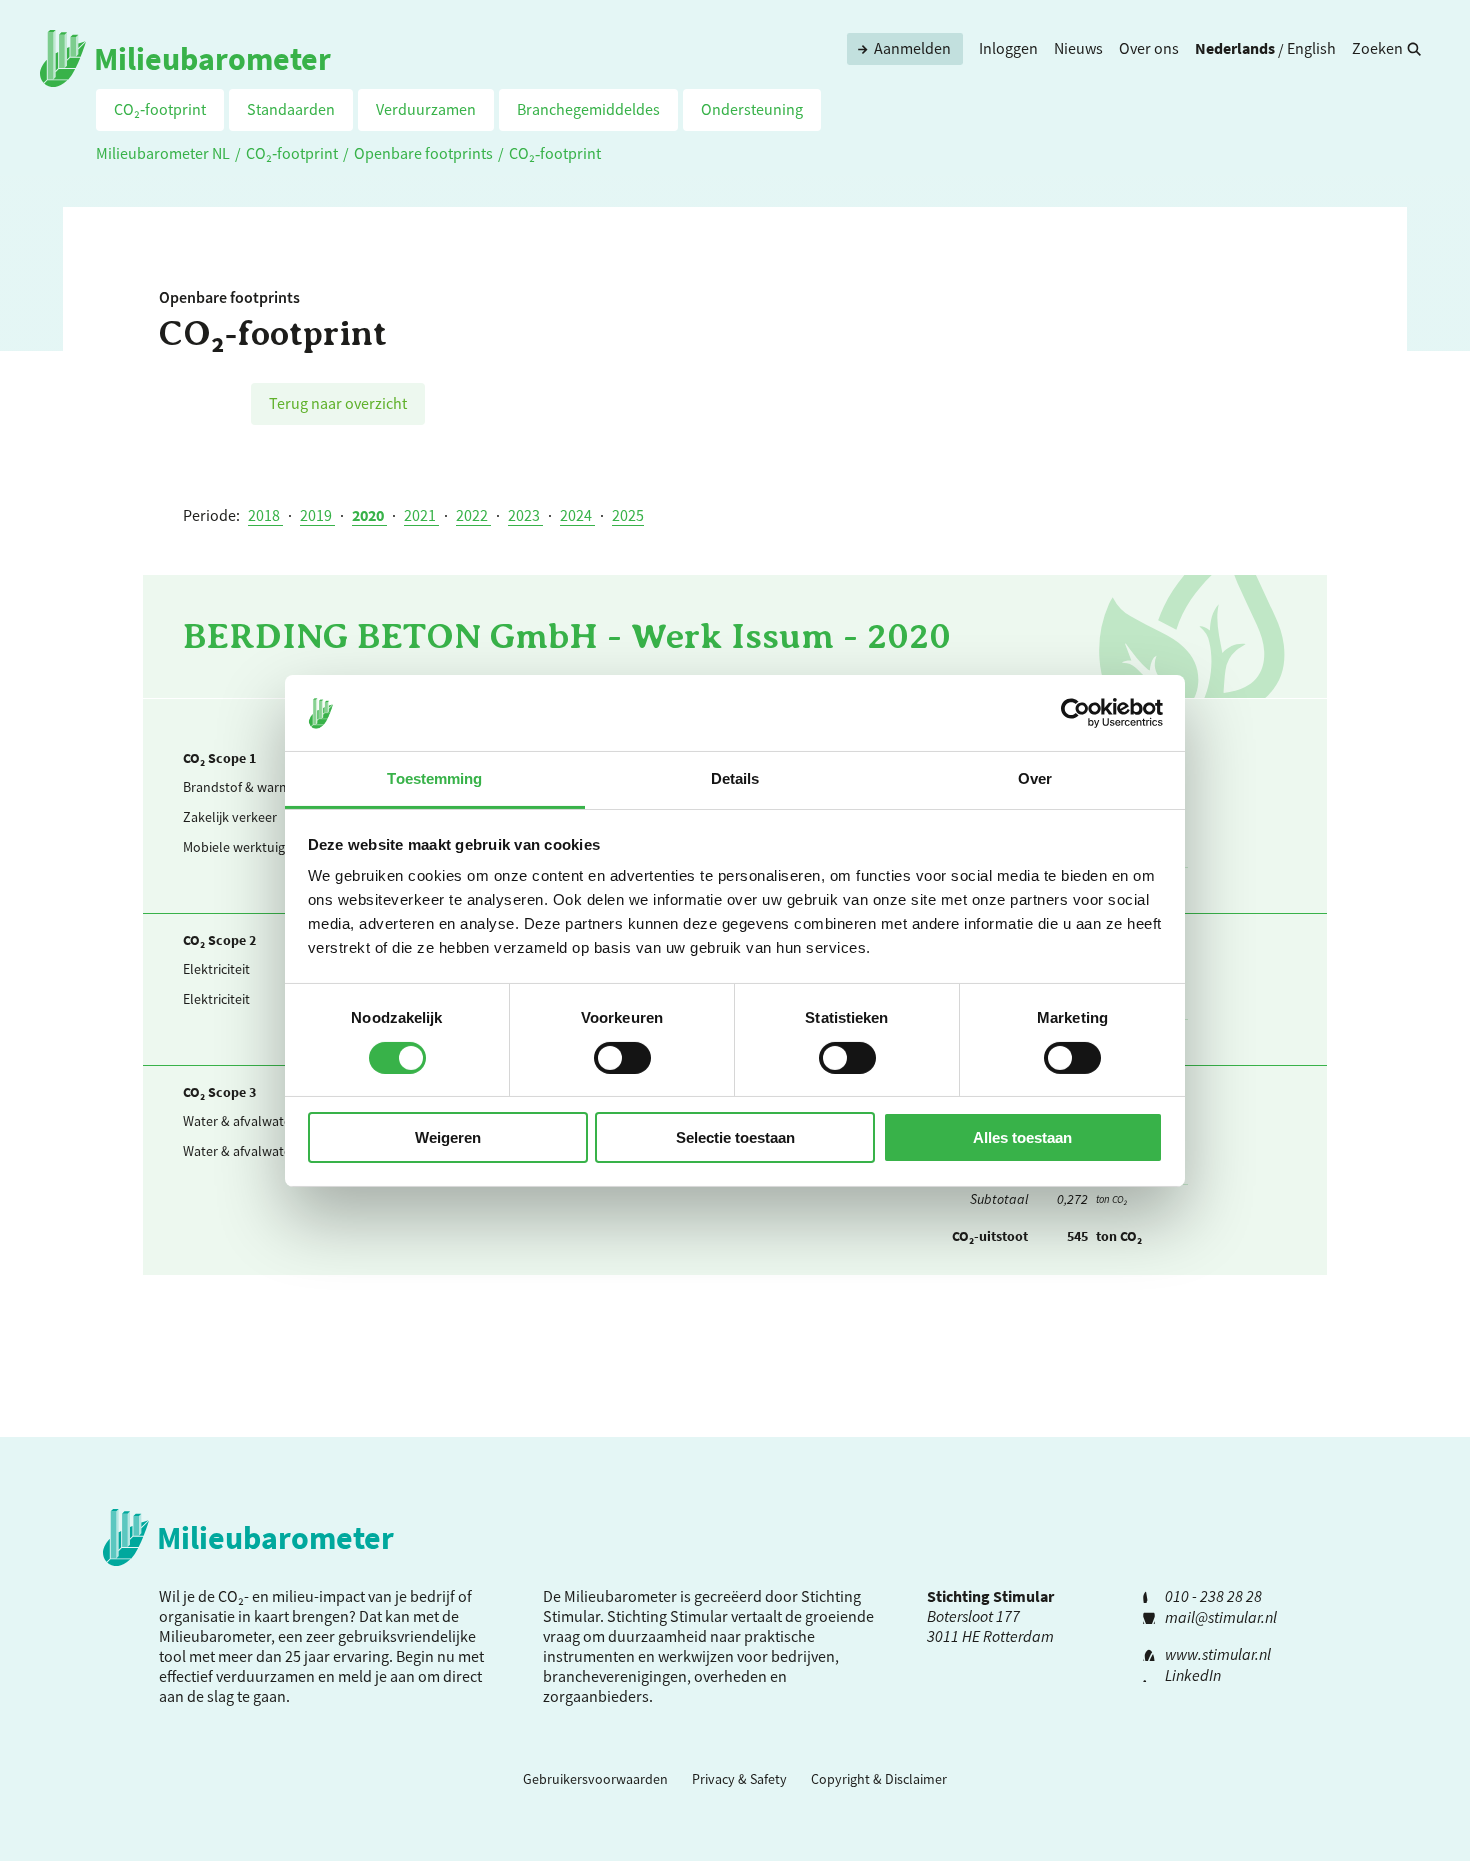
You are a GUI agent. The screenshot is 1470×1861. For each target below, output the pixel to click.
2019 (317, 515)
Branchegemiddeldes (588, 109)
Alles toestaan (1022, 1137)
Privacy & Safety (739, 1779)
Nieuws (1078, 48)
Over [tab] (1035, 778)
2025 (628, 515)
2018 (265, 515)
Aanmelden (912, 48)
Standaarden (291, 109)
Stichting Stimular (667, 1616)
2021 (421, 515)
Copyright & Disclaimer (879, 1779)
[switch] (622, 1058)
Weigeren (448, 1137)
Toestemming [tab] (434, 778)
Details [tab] (735, 778)
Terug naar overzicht (338, 403)
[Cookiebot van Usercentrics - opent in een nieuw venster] (1075, 713)
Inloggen (1008, 48)
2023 (525, 515)
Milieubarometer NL (163, 153)
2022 (473, 515)
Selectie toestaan (735, 1137)
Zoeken (1377, 48)
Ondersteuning (752, 109)
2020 (369, 515)
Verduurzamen (426, 109)
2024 (577, 515)
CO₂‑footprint (160, 109)
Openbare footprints (423, 153)
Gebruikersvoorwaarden (595, 1779)
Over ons (1149, 48)
